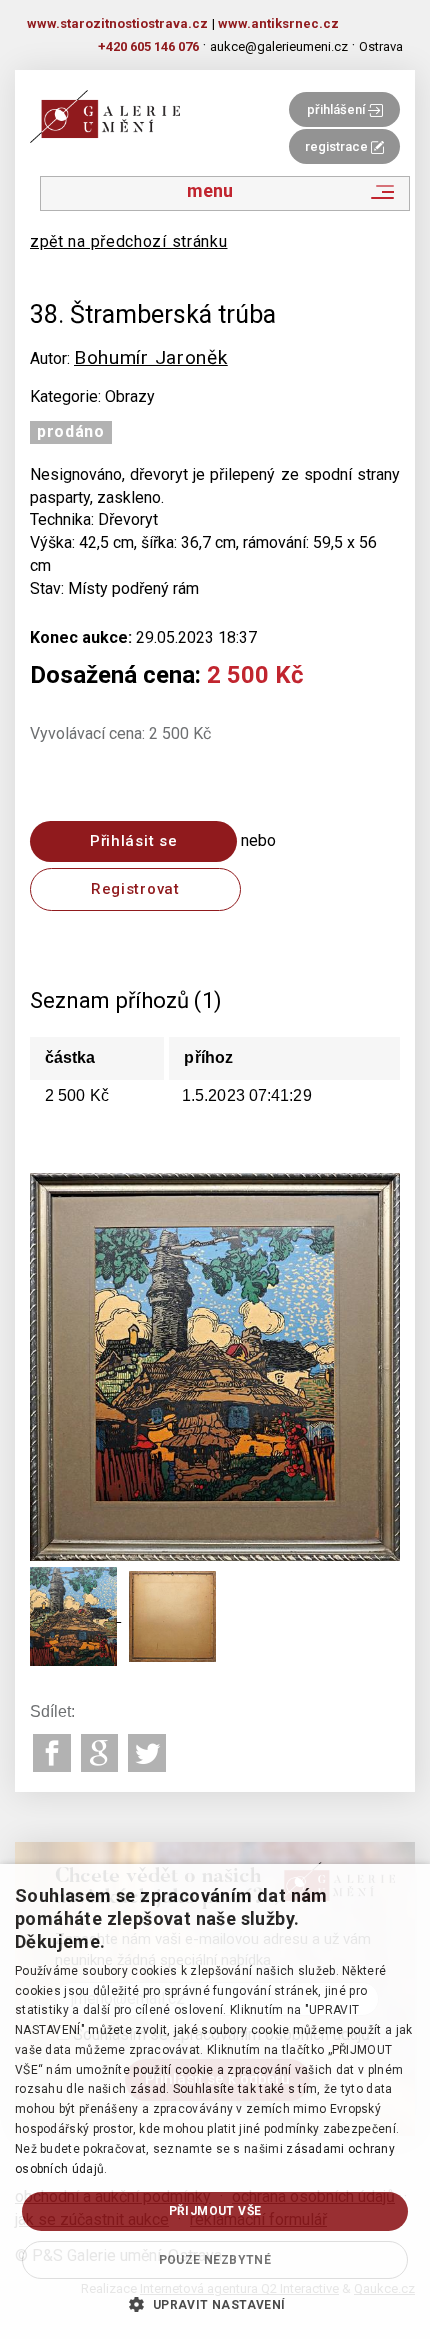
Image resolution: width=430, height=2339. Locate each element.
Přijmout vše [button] (215, 2211)
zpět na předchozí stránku (129, 241)
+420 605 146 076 (148, 46)
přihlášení (337, 109)
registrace (338, 146)
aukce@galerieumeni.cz (279, 46)
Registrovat (135, 889)
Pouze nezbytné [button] (215, 2260)
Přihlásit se (133, 841)
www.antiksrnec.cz (278, 23)
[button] (214, 2304)
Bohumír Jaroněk (151, 357)
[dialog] (215, 2101)
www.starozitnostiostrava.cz (117, 23)
